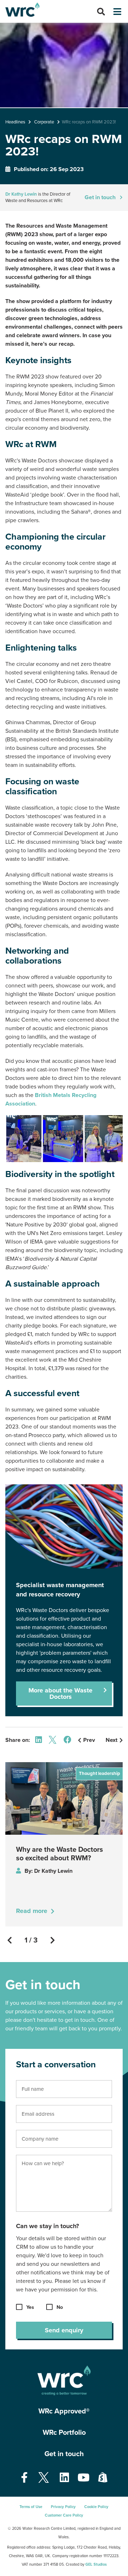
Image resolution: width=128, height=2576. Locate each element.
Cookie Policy (96, 2507)
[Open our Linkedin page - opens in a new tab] (64, 2478)
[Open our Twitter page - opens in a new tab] (44, 2478)
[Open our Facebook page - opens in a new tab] (24, 2478)
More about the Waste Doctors (60, 1694)
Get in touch (64, 2454)
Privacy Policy (63, 2507)
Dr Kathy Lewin (21, 194)
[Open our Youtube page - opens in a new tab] (84, 2478)
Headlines (15, 122)
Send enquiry (64, 2330)
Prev (89, 1740)
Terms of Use (31, 2507)
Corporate (44, 122)
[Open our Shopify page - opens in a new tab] (103, 2478)
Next (111, 1740)
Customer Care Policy (64, 2515)
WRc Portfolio (64, 2433)
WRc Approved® (64, 2411)
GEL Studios (96, 2564)
